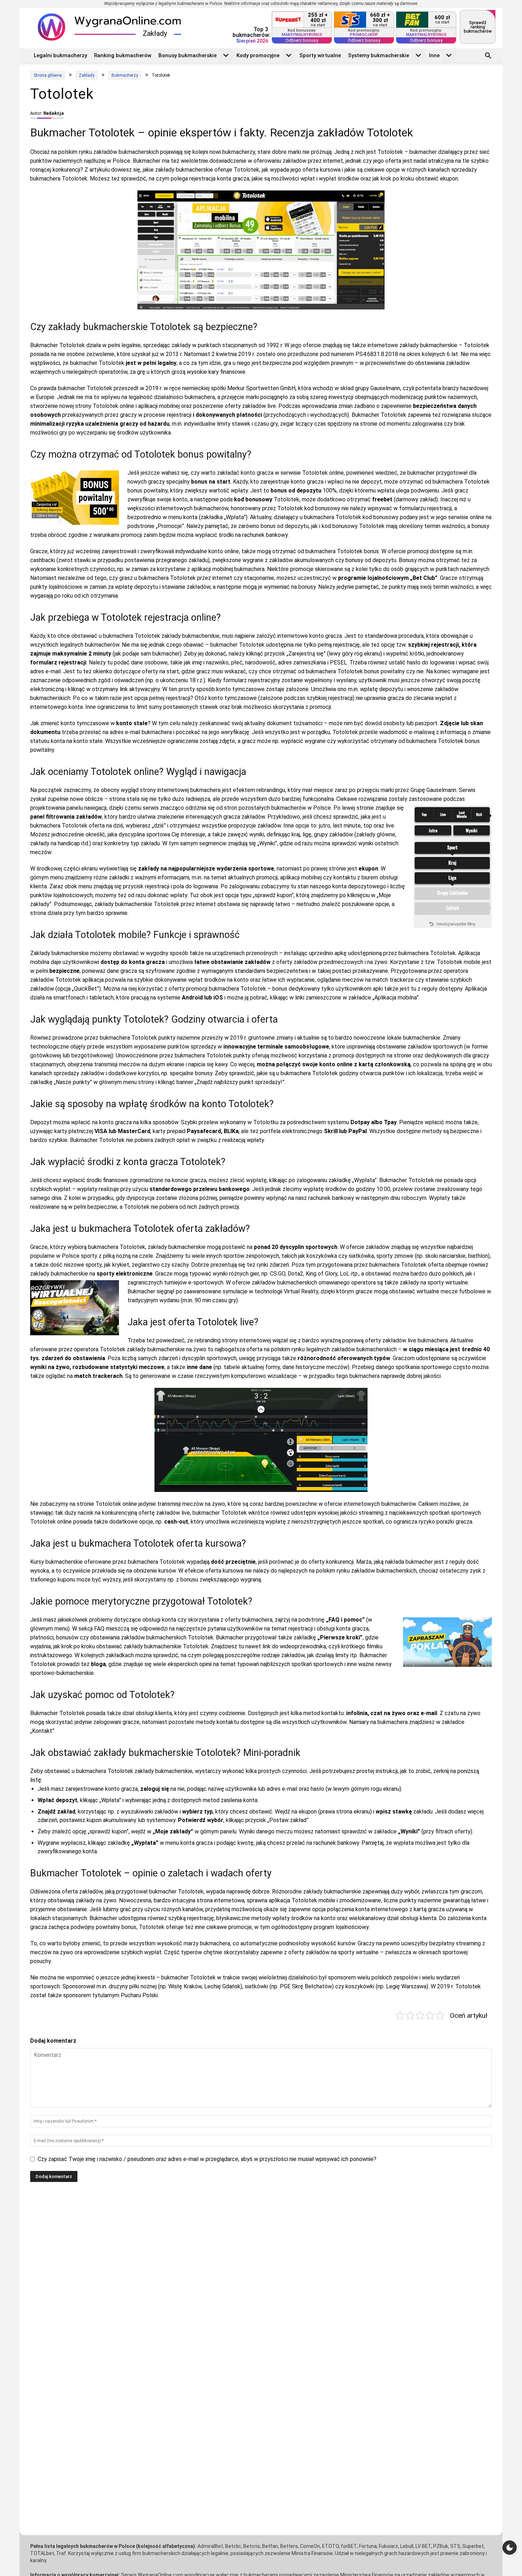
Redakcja (54, 113)
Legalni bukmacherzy (60, 55)
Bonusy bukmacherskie (187, 55)
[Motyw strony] (510, 2548)
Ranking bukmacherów (123, 55)
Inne (434, 55)
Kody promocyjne (258, 55)
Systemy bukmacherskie (379, 55)
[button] (488, 56)
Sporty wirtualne (320, 55)
